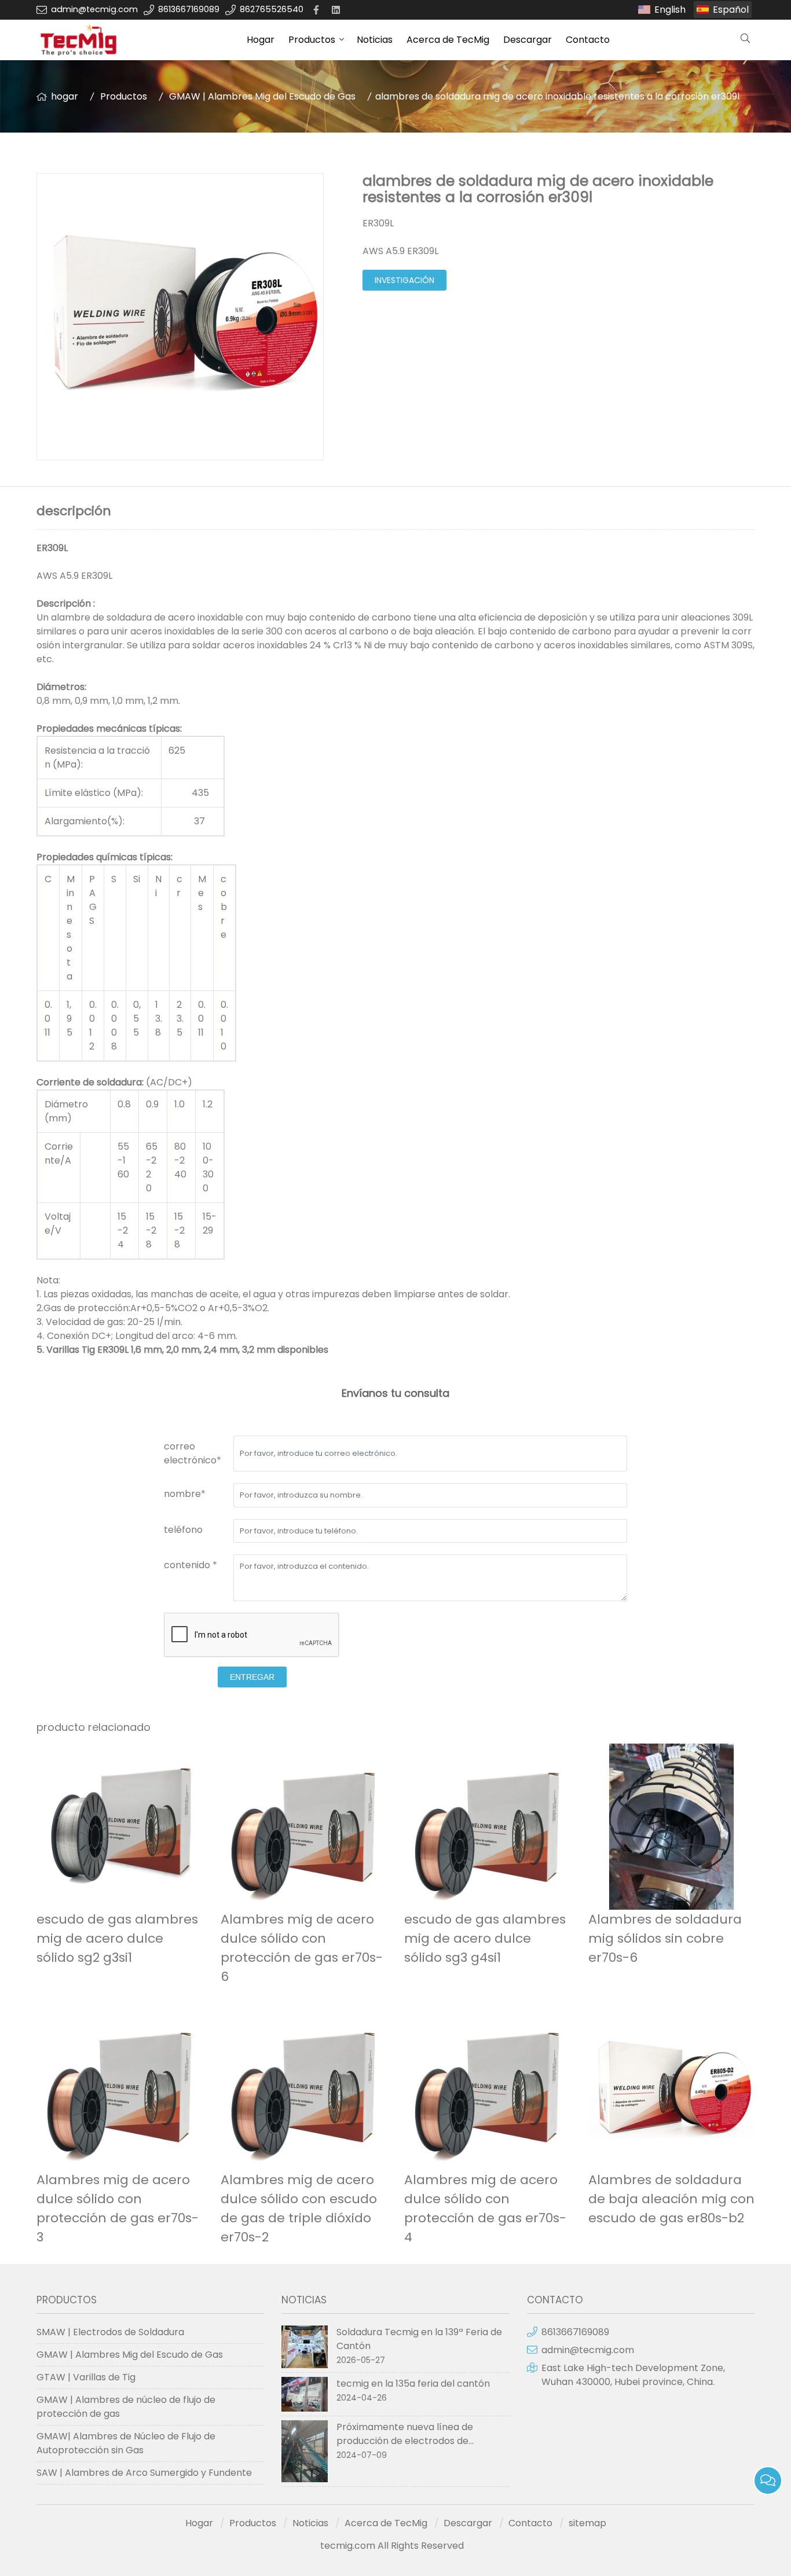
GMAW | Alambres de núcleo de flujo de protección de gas (126, 2407)
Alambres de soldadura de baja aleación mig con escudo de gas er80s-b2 (671, 2199)
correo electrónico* (193, 1453)
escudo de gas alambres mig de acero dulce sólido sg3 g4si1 (485, 1938)
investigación (404, 280)
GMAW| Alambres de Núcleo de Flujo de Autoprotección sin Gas (126, 2443)
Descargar (528, 40)
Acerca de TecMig (448, 40)
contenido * (191, 1565)
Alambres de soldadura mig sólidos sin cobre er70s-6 (665, 1938)
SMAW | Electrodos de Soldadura (110, 2332)
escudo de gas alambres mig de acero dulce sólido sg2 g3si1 (117, 1938)
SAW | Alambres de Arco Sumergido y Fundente (144, 2473)
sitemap (587, 2523)
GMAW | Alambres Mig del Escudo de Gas (262, 96)
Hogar (261, 40)
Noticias (375, 40)
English (670, 10)
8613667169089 (189, 9)
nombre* (185, 1494)
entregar (252, 1677)
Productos (312, 40)
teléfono (183, 1530)
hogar (65, 96)
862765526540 (272, 9)
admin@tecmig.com (94, 9)
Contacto (588, 40)
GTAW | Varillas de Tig (86, 2377)
